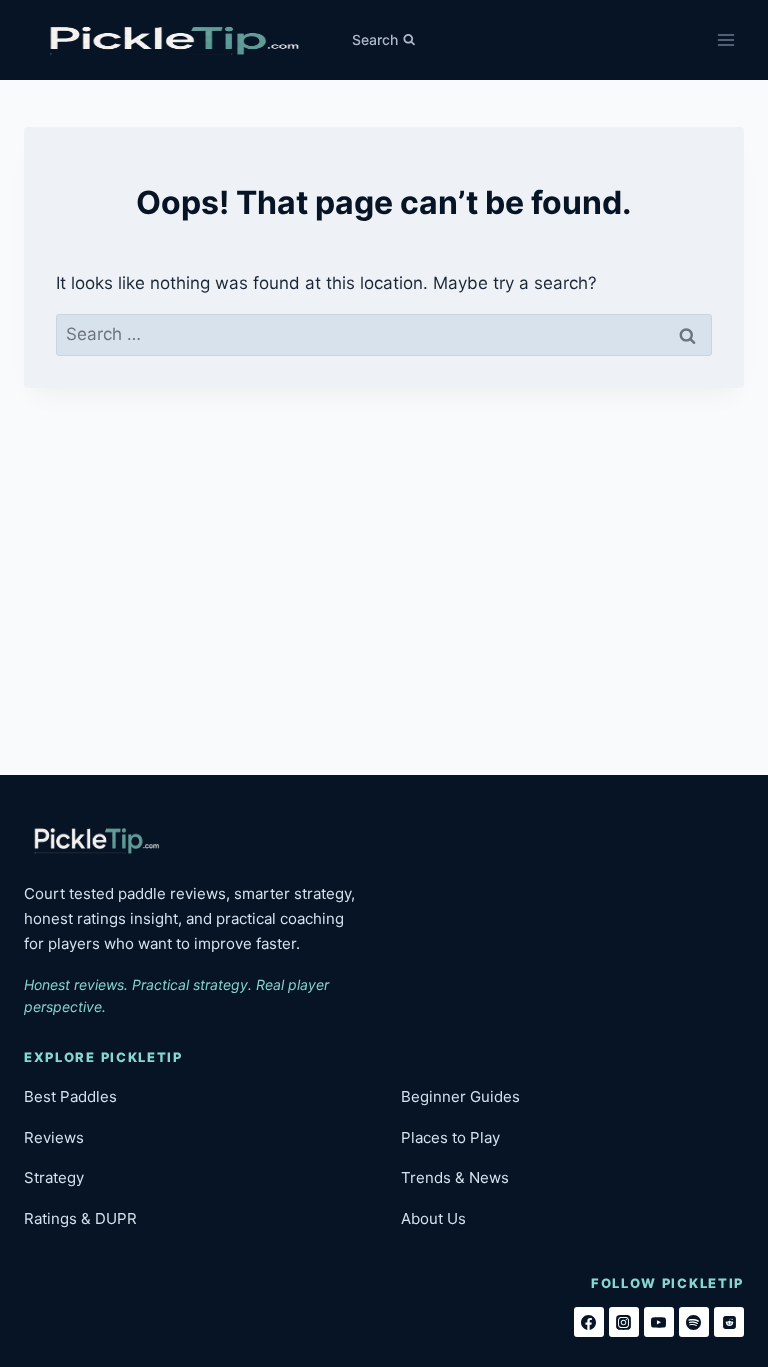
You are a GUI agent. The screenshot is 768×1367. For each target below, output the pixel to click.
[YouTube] (659, 1322)
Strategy (54, 1177)
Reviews (54, 1137)
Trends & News (455, 1177)
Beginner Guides (460, 1096)
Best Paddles (70, 1096)
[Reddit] (729, 1322)
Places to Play (450, 1137)
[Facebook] (589, 1322)
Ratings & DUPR (80, 1218)
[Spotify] (694, 1322)
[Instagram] (624, 1322)
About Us (433, 1218)
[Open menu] (725, 39)
